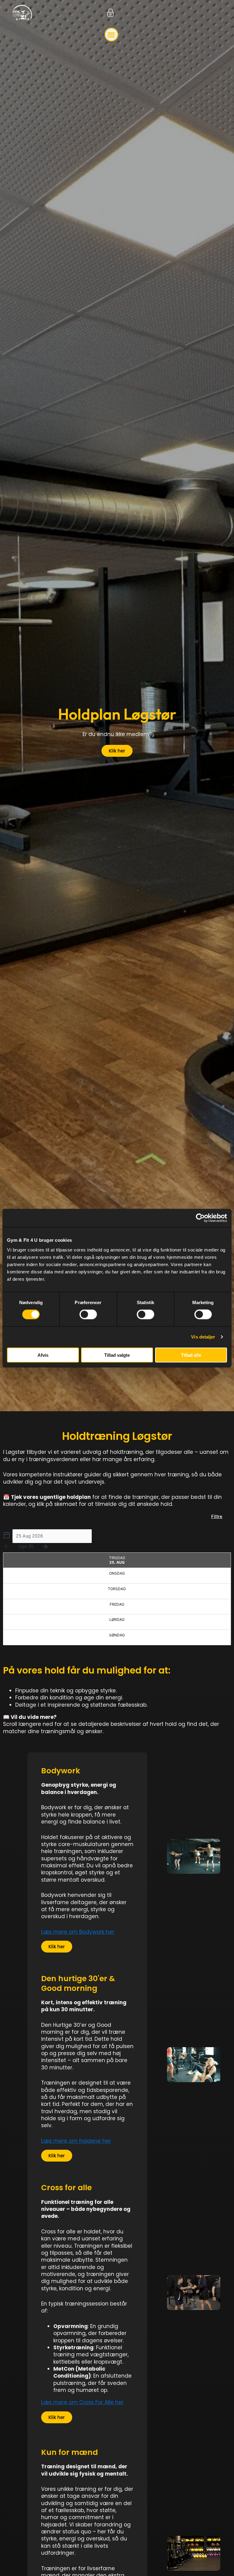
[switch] (88, 1314)
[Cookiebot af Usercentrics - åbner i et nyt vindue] (200, 1218)
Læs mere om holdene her (76, 2141)
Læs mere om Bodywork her (78, 1932)
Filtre (217, 1517)
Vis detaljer (203, 1337)
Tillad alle (191, 1355)
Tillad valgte (117, 1355)
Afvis (43, 1355)
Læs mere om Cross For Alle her (82, 2402)
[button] (111, 35)
